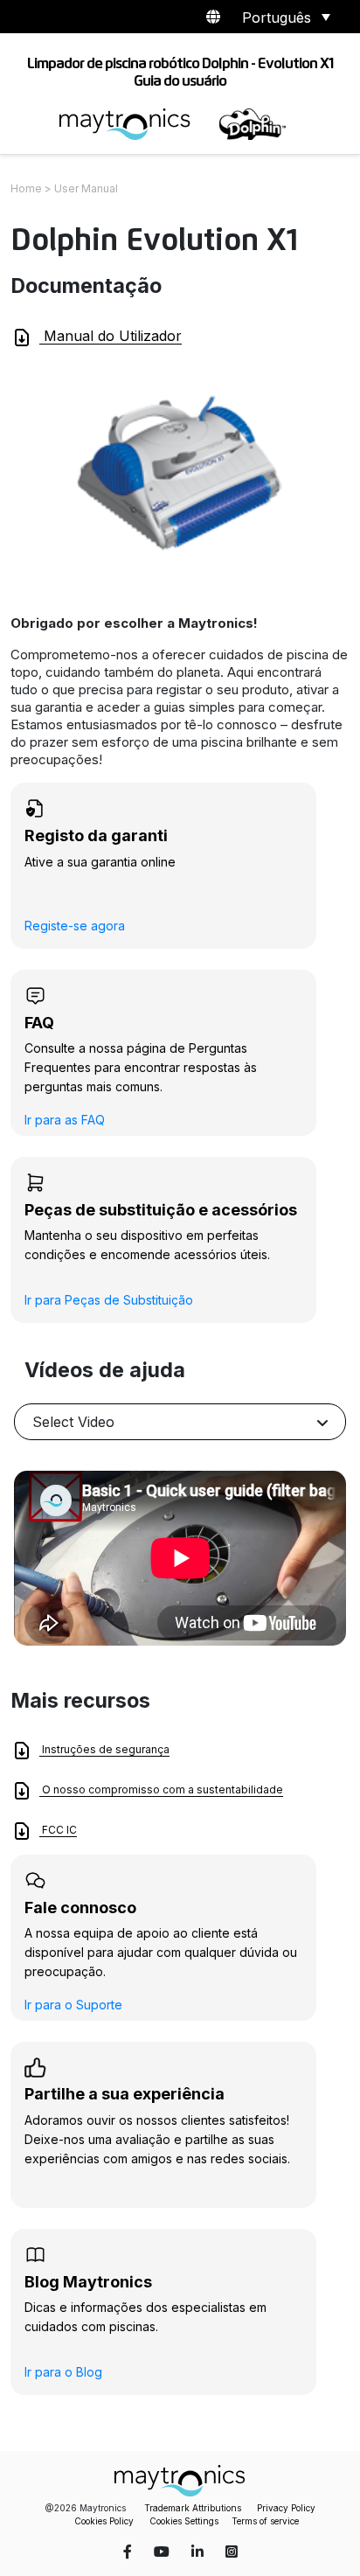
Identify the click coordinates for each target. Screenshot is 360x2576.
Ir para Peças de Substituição (109, 1300)
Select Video (73, 1422)
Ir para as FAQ (65, 1120)
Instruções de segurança (104, 1749)
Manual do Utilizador (111, 336)
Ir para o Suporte (73, 2005)
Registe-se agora (75, 926)
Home (26, 188)
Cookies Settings (184, 2521)
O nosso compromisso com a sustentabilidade (161, 1789)
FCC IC (58, 1830)
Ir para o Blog (63, 2372)
